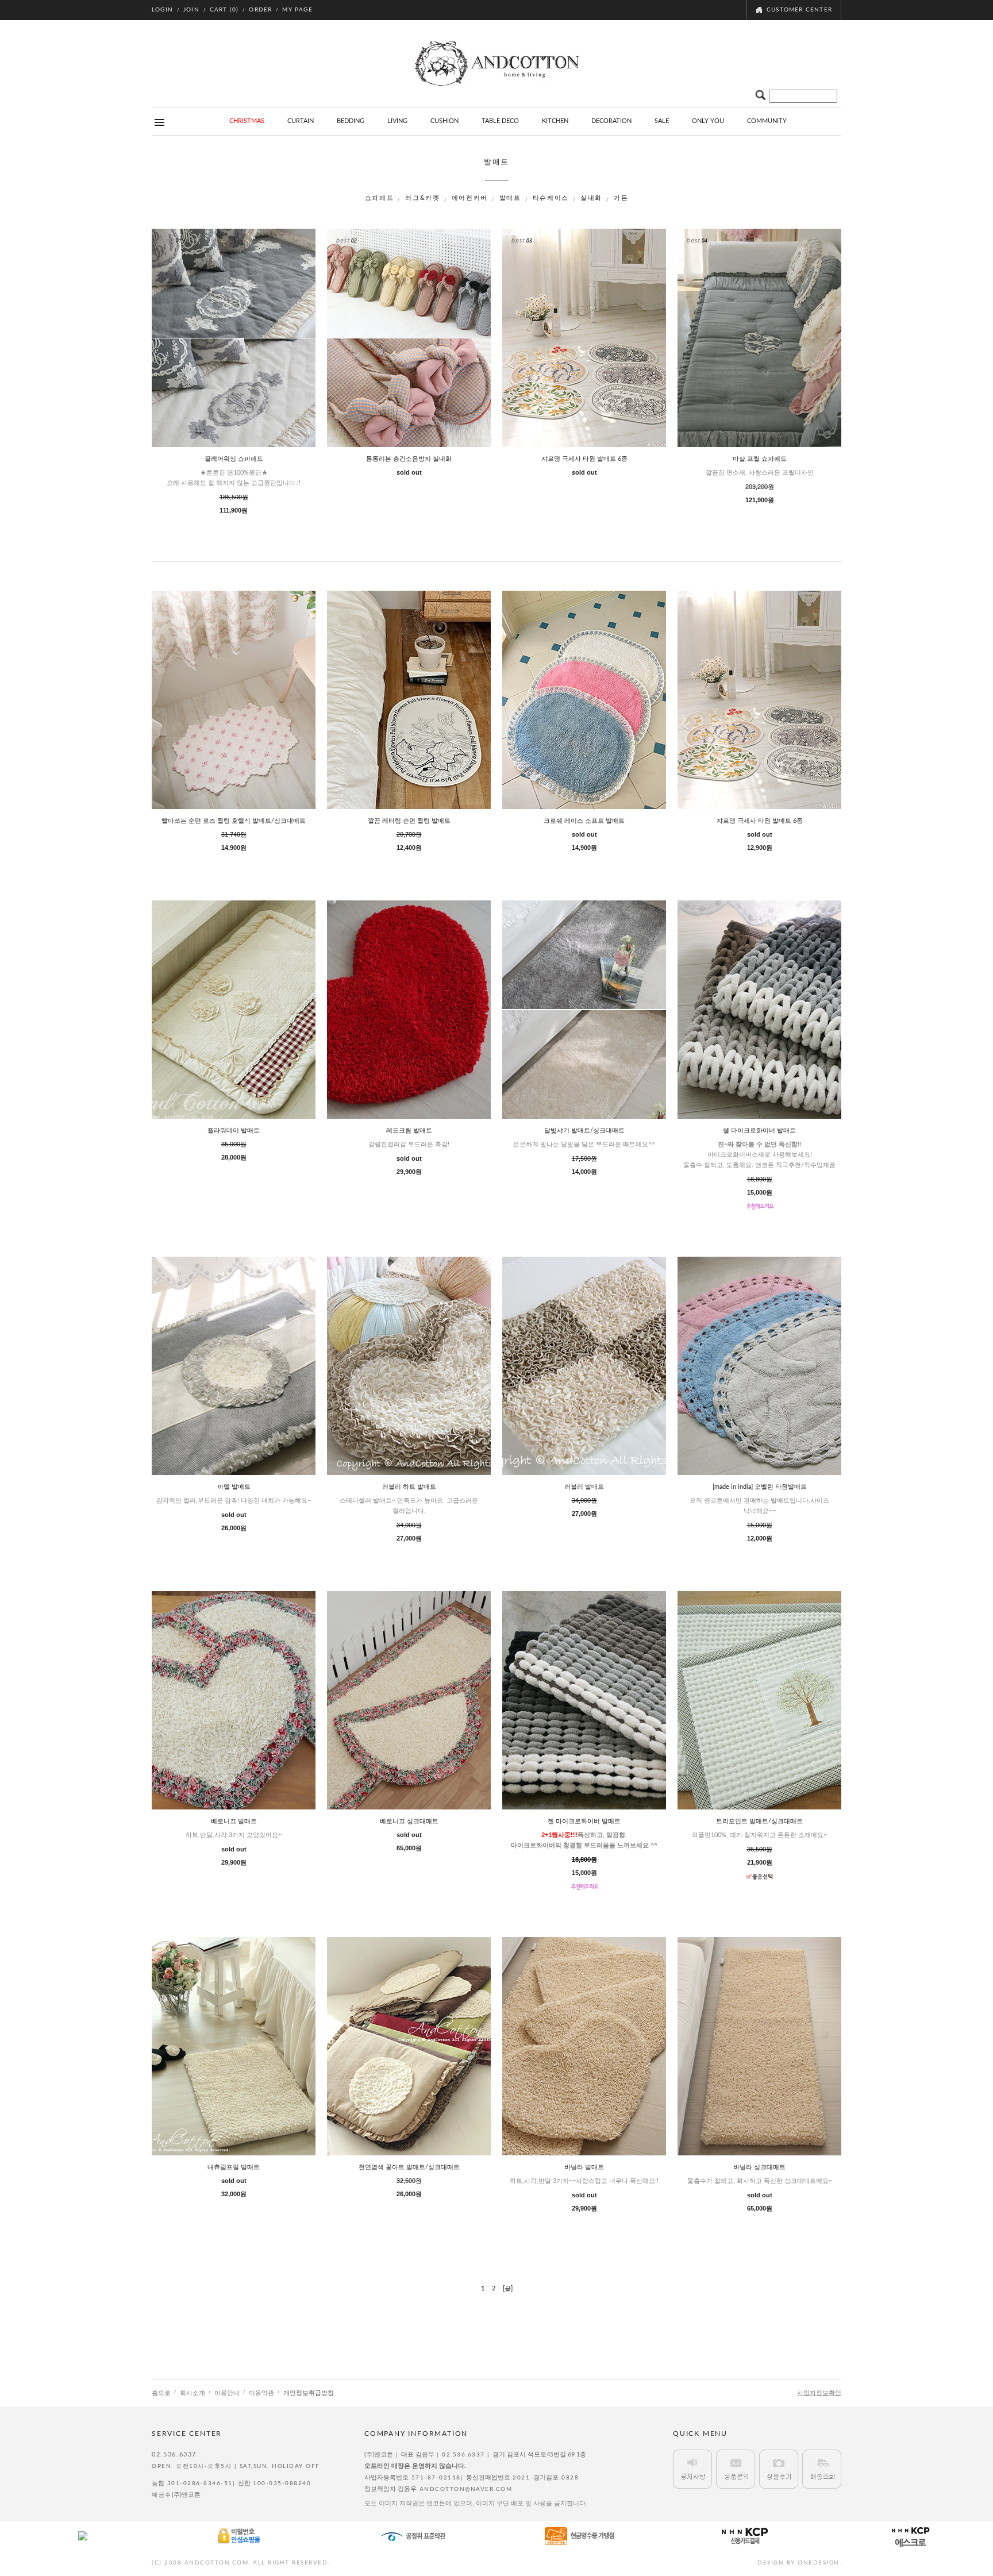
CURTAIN (301, 121)
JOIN (191, 10)
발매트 (510, 198)
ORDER (260, 10)
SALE (662, 121)
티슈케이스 (551, 198)
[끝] (508, 2288)
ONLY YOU (708, 121)
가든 (621, 198)
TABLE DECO (500, 121)
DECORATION (611, 121)
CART (224, 10)
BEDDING (351, 121)
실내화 (591, 198)
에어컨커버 (470, 198)
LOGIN (162, 10)
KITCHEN (555, 121)
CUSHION (444, 121)
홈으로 (161, 2393)
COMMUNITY (767, 121)
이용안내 (227, 2393)
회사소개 (193, 2393)
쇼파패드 (380, 198)
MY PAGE (297, 10)
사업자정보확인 (819, 2393)
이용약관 (261, 2393)
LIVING (397, 121)
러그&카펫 (422, 198)
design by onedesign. (799, 2563)
